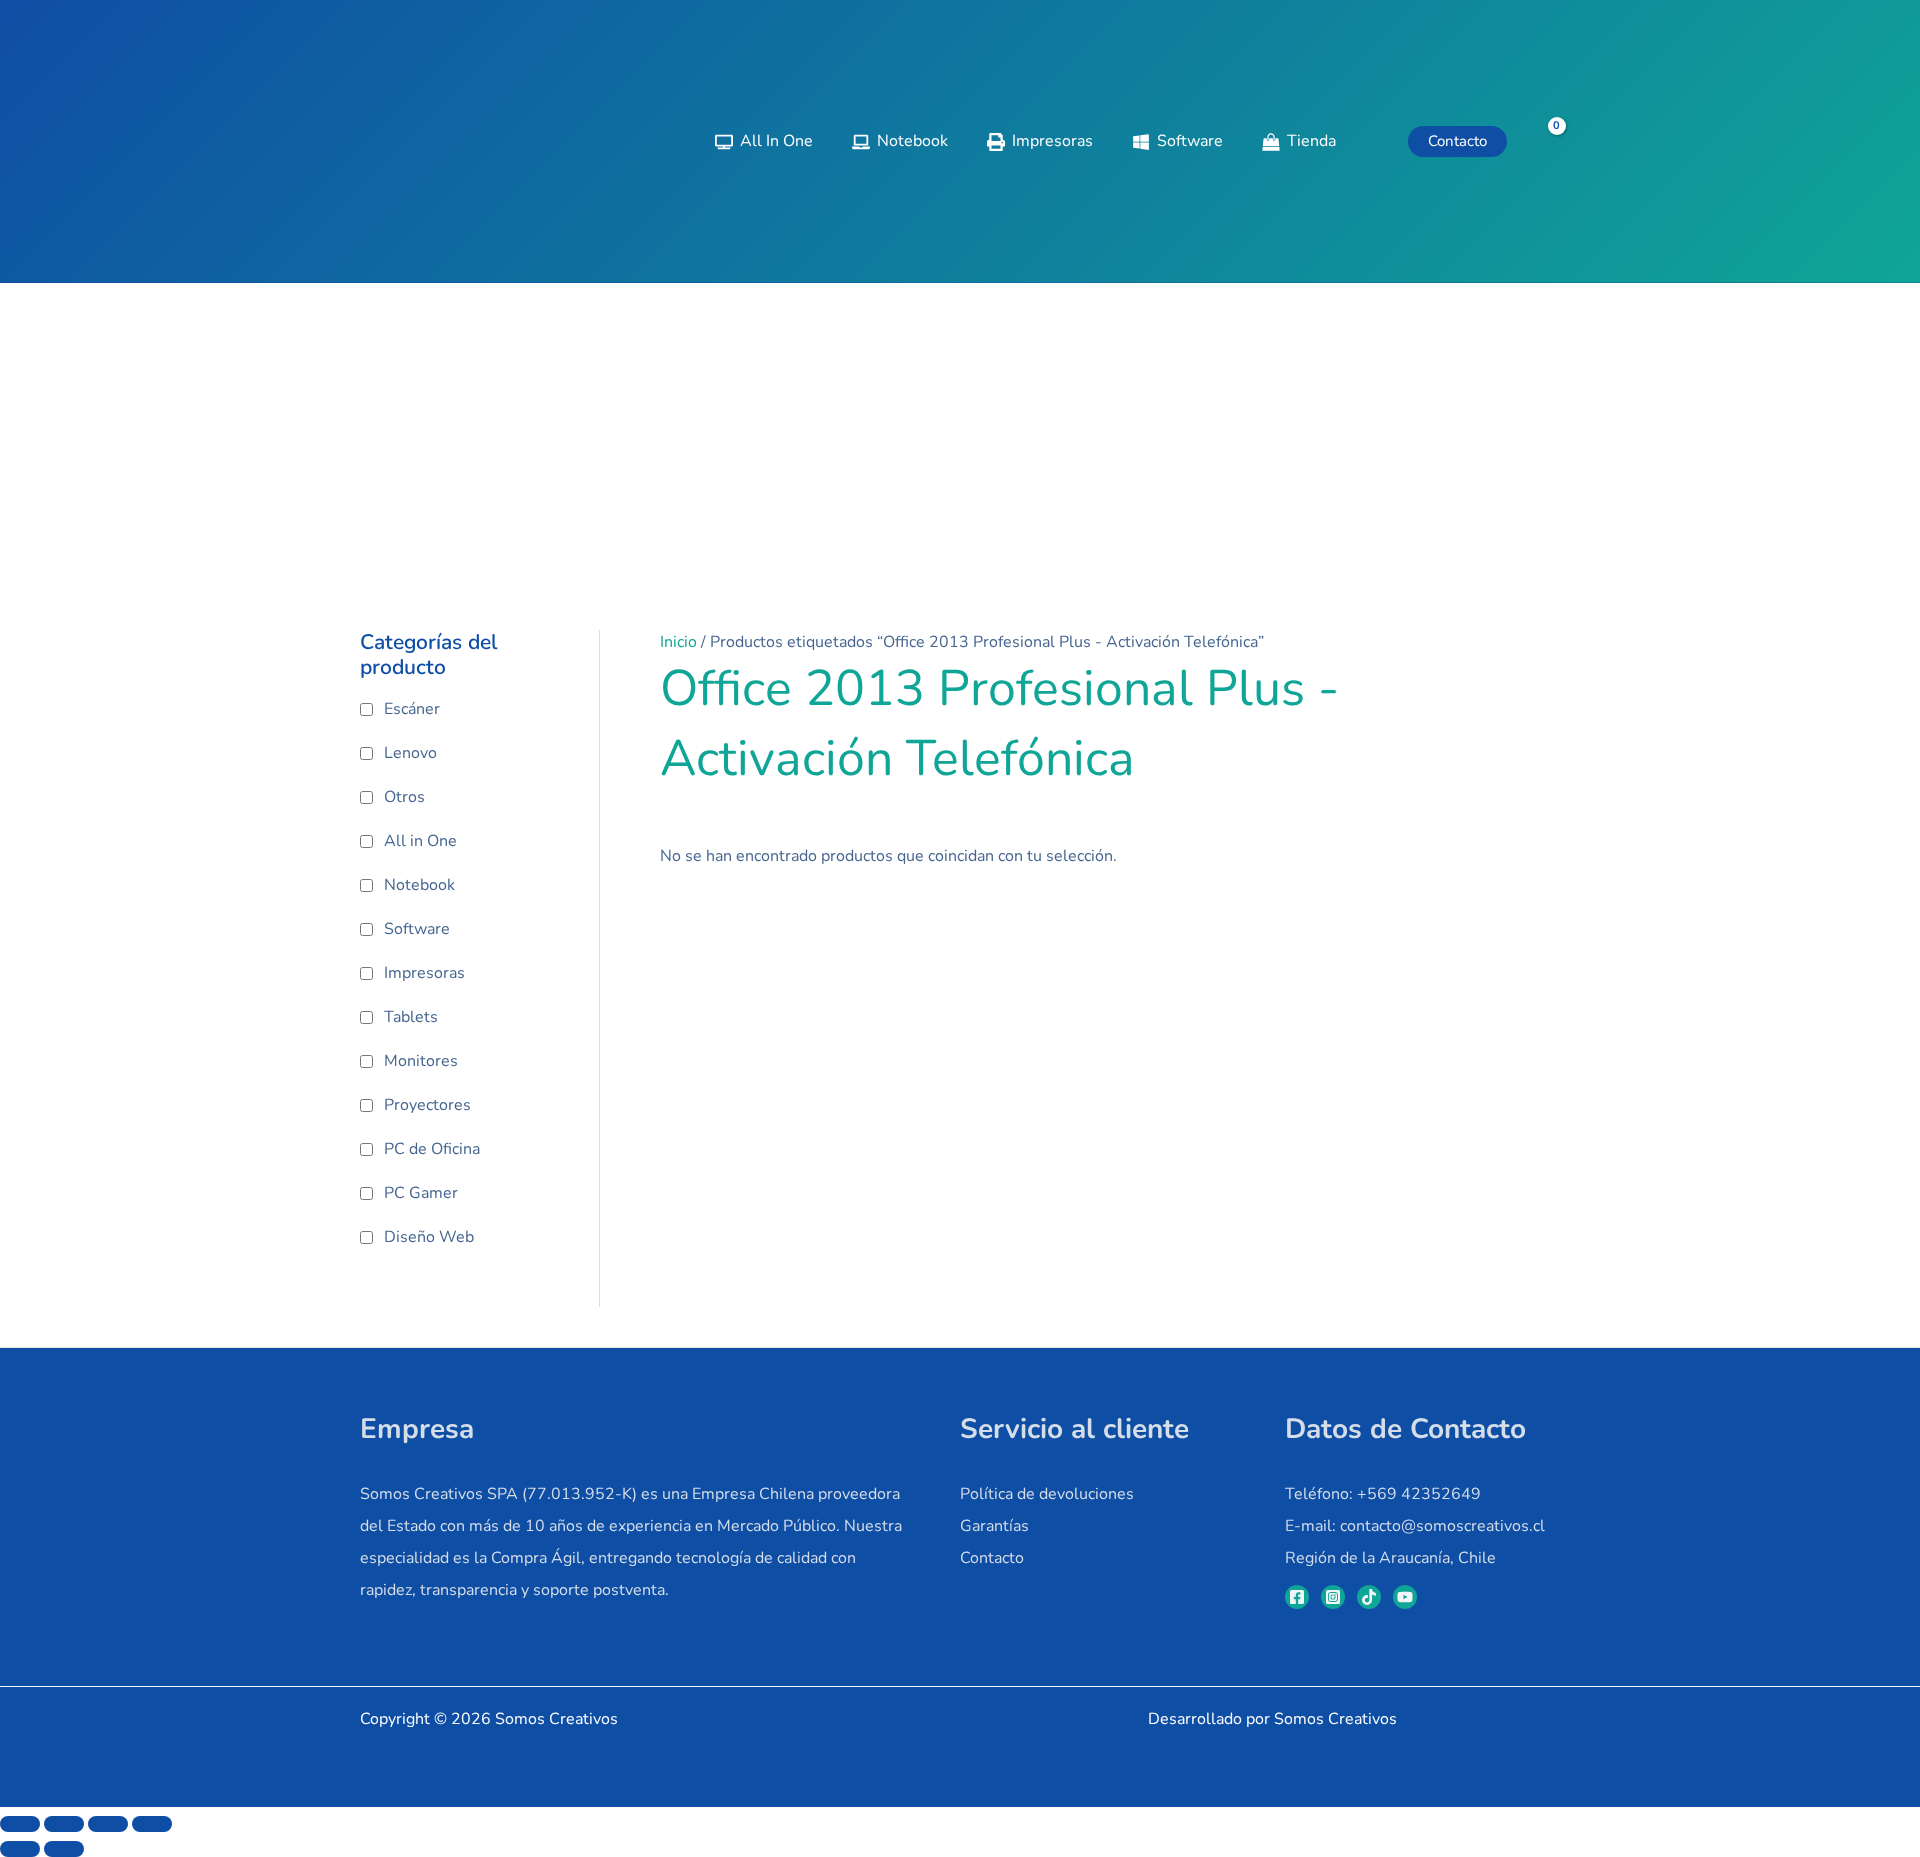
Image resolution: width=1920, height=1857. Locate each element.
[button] (1457, 141)
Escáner (412, 709)
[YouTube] (1405, 1597)
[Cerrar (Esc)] (152, 1824)
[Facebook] (1297, 1597)
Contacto (992, 1558)
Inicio (678, 642)
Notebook (419, 885)
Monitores (421, 1061)
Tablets (411, 1017)
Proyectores (427, 1105)
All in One (420, 841)
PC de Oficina (432, 1149)
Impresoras (424, 973)
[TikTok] (1369, 1597)
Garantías (994, 1526)
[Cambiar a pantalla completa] (64, 1824)
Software (417, 929)
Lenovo (410, 753)
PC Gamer (421, 1193)
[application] (1345, 141)
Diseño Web (429, 1237)
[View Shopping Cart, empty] (1543, 141)
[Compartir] (108, 1824)
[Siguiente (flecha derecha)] (64, 1849)
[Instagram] (1333, 1597)
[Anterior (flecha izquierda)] (20, 1849)
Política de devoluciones (1047, 1494)
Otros (404, 797)
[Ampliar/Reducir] (20, 1824)
